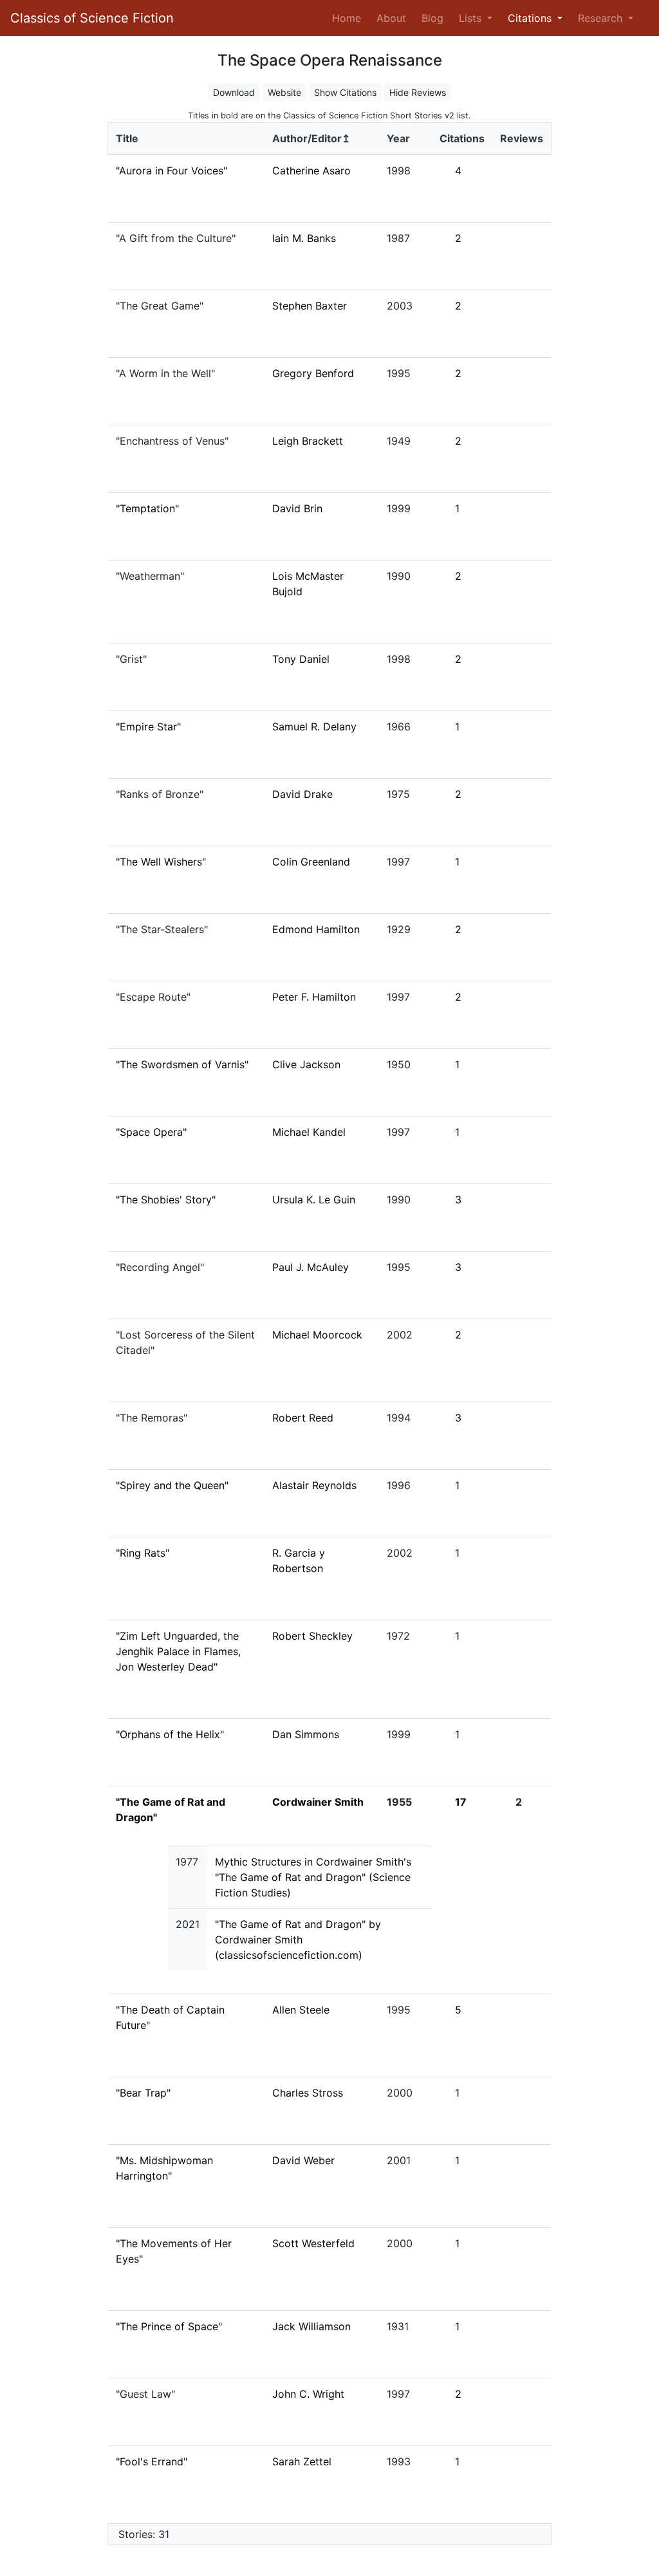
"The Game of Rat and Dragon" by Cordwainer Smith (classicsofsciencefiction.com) (298, 1940)
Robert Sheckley (312, 1636)
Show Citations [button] (345, 92)
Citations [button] (531, 18)
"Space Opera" (151, 1132)
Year (398, 138)
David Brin (297, 508)
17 (461, 1802)
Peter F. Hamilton (314, 997)
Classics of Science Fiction (92, 18)
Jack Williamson (311, 2326)
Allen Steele (301, 2010)
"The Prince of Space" (169, 2326)
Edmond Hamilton (316, 929)
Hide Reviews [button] (418, 92)
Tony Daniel (301, 659)
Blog (432, 18)
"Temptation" (147, 508)
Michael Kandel (309, 1132)
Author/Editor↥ (311, 138)
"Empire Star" (148, 727)
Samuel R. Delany (314, 727)
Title (127, 138)
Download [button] (234, 92)
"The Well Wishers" (161, 862)
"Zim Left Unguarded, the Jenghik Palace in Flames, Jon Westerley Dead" (178, 1651)
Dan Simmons (306, 1734)
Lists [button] (472, 18)
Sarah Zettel (302, 2461)
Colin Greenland (311, 862)
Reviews (522, 138)
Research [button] (602, 18)
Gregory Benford (313, 373)
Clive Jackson (306, 1064)
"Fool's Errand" (152, 2461)
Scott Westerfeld (313, 2243)
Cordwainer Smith (318, 1802)
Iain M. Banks (304, 238)
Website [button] (284, 92)
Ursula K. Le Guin (314, 1200)
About (391, 18)
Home (349, 18)
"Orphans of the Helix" (170, 1734)
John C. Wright (308, 2394)
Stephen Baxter (310, 306)
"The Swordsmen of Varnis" (182, 1064)
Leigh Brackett (308, 441)
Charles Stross (308, 2093)
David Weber (303, 2160)
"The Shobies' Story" (166, 1200)
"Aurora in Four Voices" (172, 171)
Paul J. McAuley (311, 1267)
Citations (462, 138)
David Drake (302, 794)
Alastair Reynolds (314, 1485)
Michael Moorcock (317, 1335)
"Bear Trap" (143, 2093)
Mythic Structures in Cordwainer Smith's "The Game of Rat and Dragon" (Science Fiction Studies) (313, 1877)
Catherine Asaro (311, 171)
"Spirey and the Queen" (172, 1485)
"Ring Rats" (143, 1553)
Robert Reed (303, 1418)
